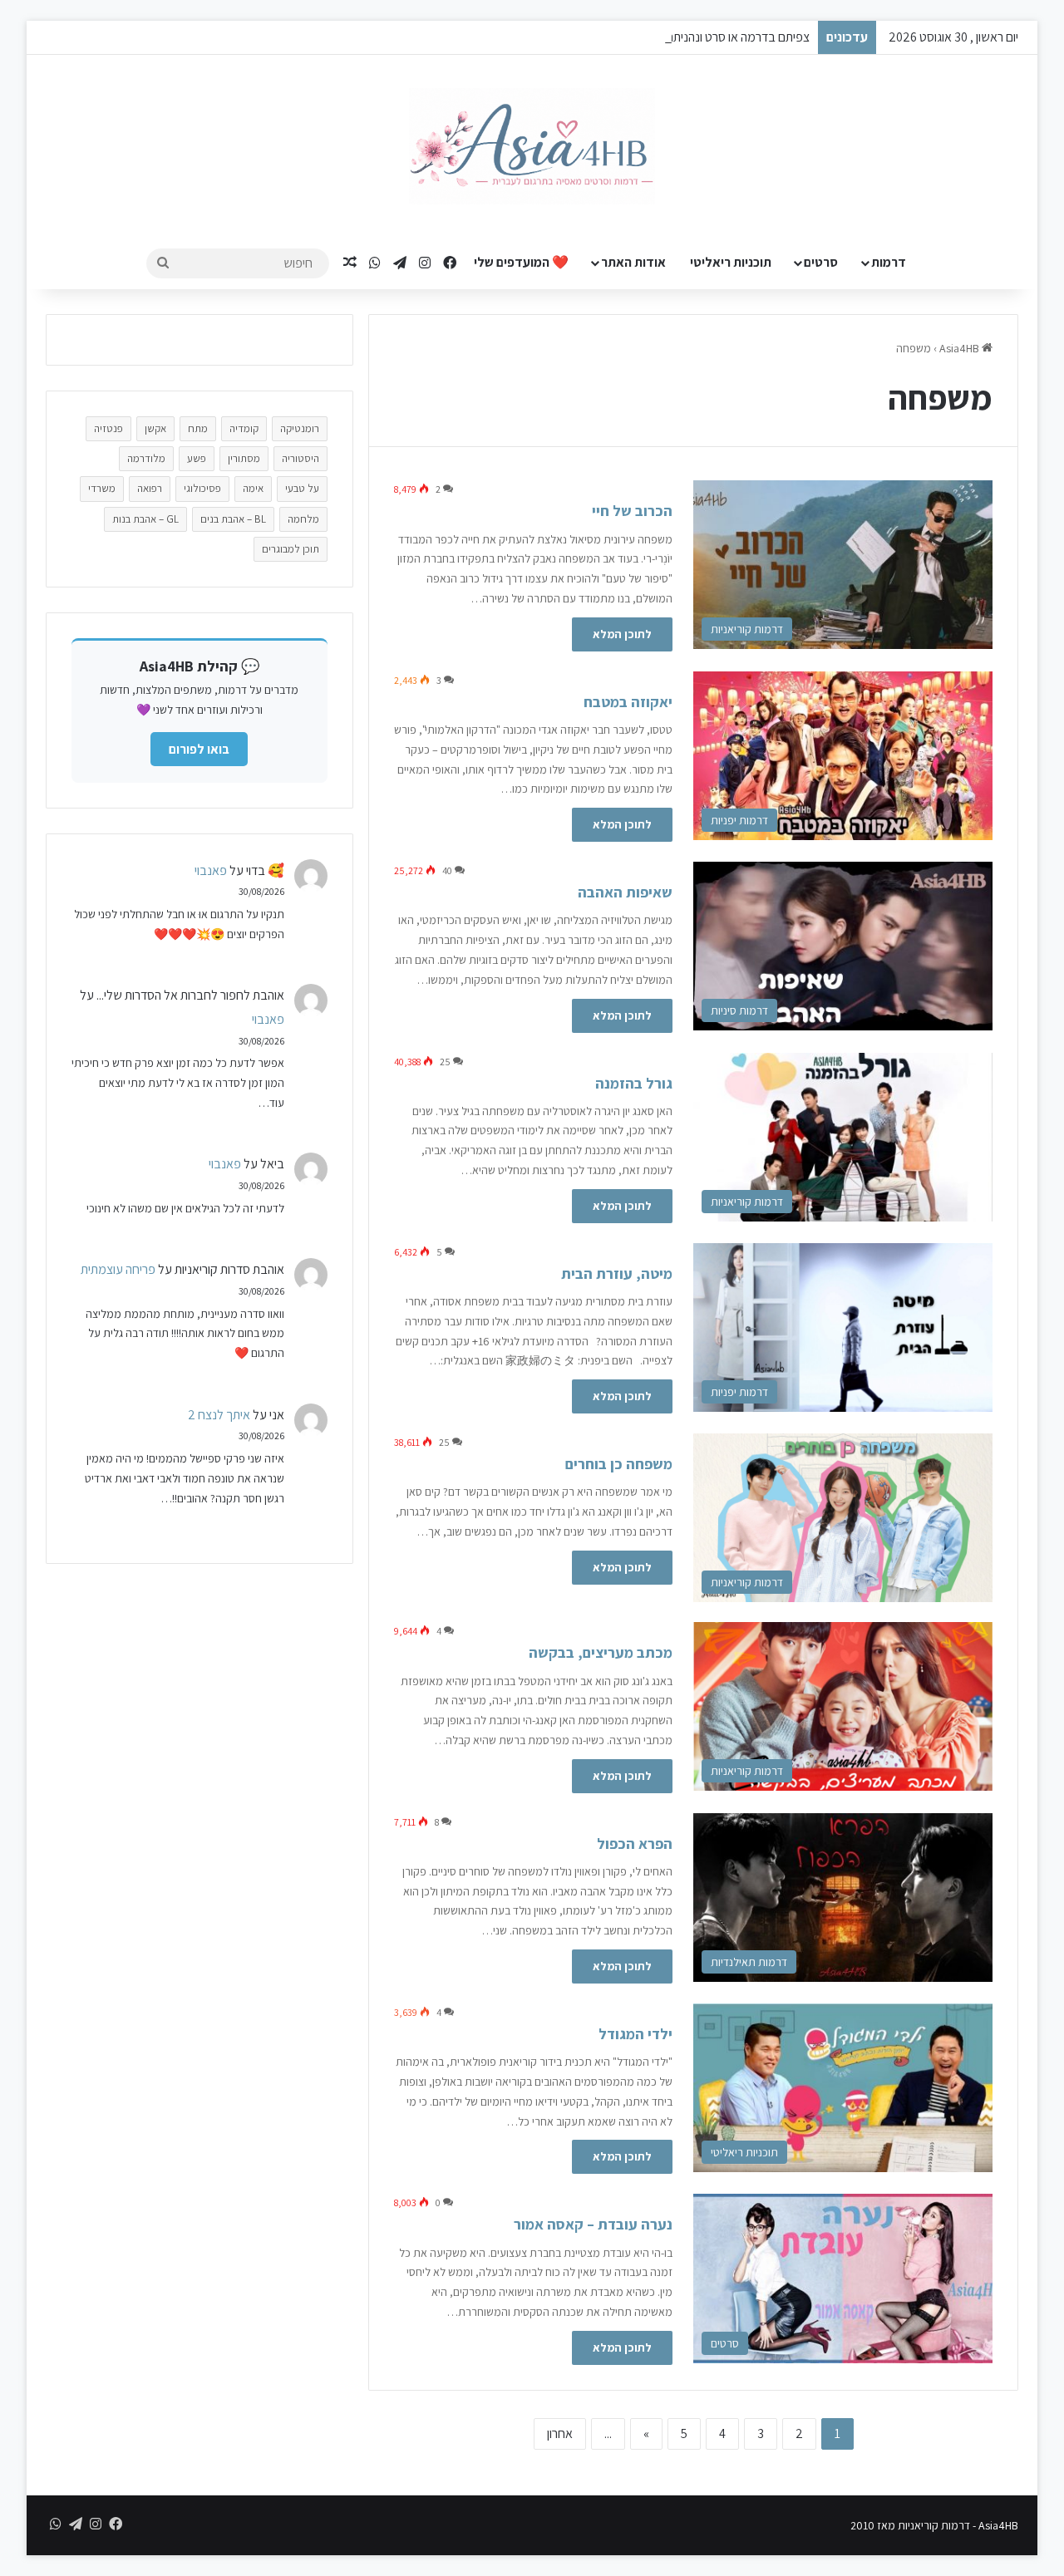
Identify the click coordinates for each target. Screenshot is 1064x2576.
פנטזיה (108, 428)
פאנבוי (211, 870)
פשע (197, 458)
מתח (198, 428)
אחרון (560, 2433)
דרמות (889, 262)
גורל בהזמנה (634, 1083)
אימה (253, 488)
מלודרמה (146, 458)
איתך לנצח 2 (219, 1415)
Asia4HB (961, 348)
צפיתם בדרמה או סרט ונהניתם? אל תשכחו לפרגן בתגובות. (671, 37)
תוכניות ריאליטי (731, 262)
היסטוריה (300, 458)
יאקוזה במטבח (628, 702)
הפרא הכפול (635, 1844)
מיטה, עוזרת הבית (617, 1273)
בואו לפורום (199, 749)
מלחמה (303, 519)
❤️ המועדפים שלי (521, 262)
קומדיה (244, 428)
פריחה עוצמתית (118, 1269)
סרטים (821, 262)
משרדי (102, 488)
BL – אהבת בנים (233, 519)
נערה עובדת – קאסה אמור (593, 2224)
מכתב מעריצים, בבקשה (601, 1652)
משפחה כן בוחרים (619, 1464)
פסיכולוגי (202, 488)
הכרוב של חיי (632, 511)
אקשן (155, 428)
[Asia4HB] (532, 146)
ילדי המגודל (635, 2034)
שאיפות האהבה (625, 892)
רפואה (150, 488)
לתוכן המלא (622, 634)
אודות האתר (633, 262)
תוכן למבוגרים (291, 549)
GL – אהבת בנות (145, 519)
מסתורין (244, 458)
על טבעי (302, 488)
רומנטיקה (300, 428)
